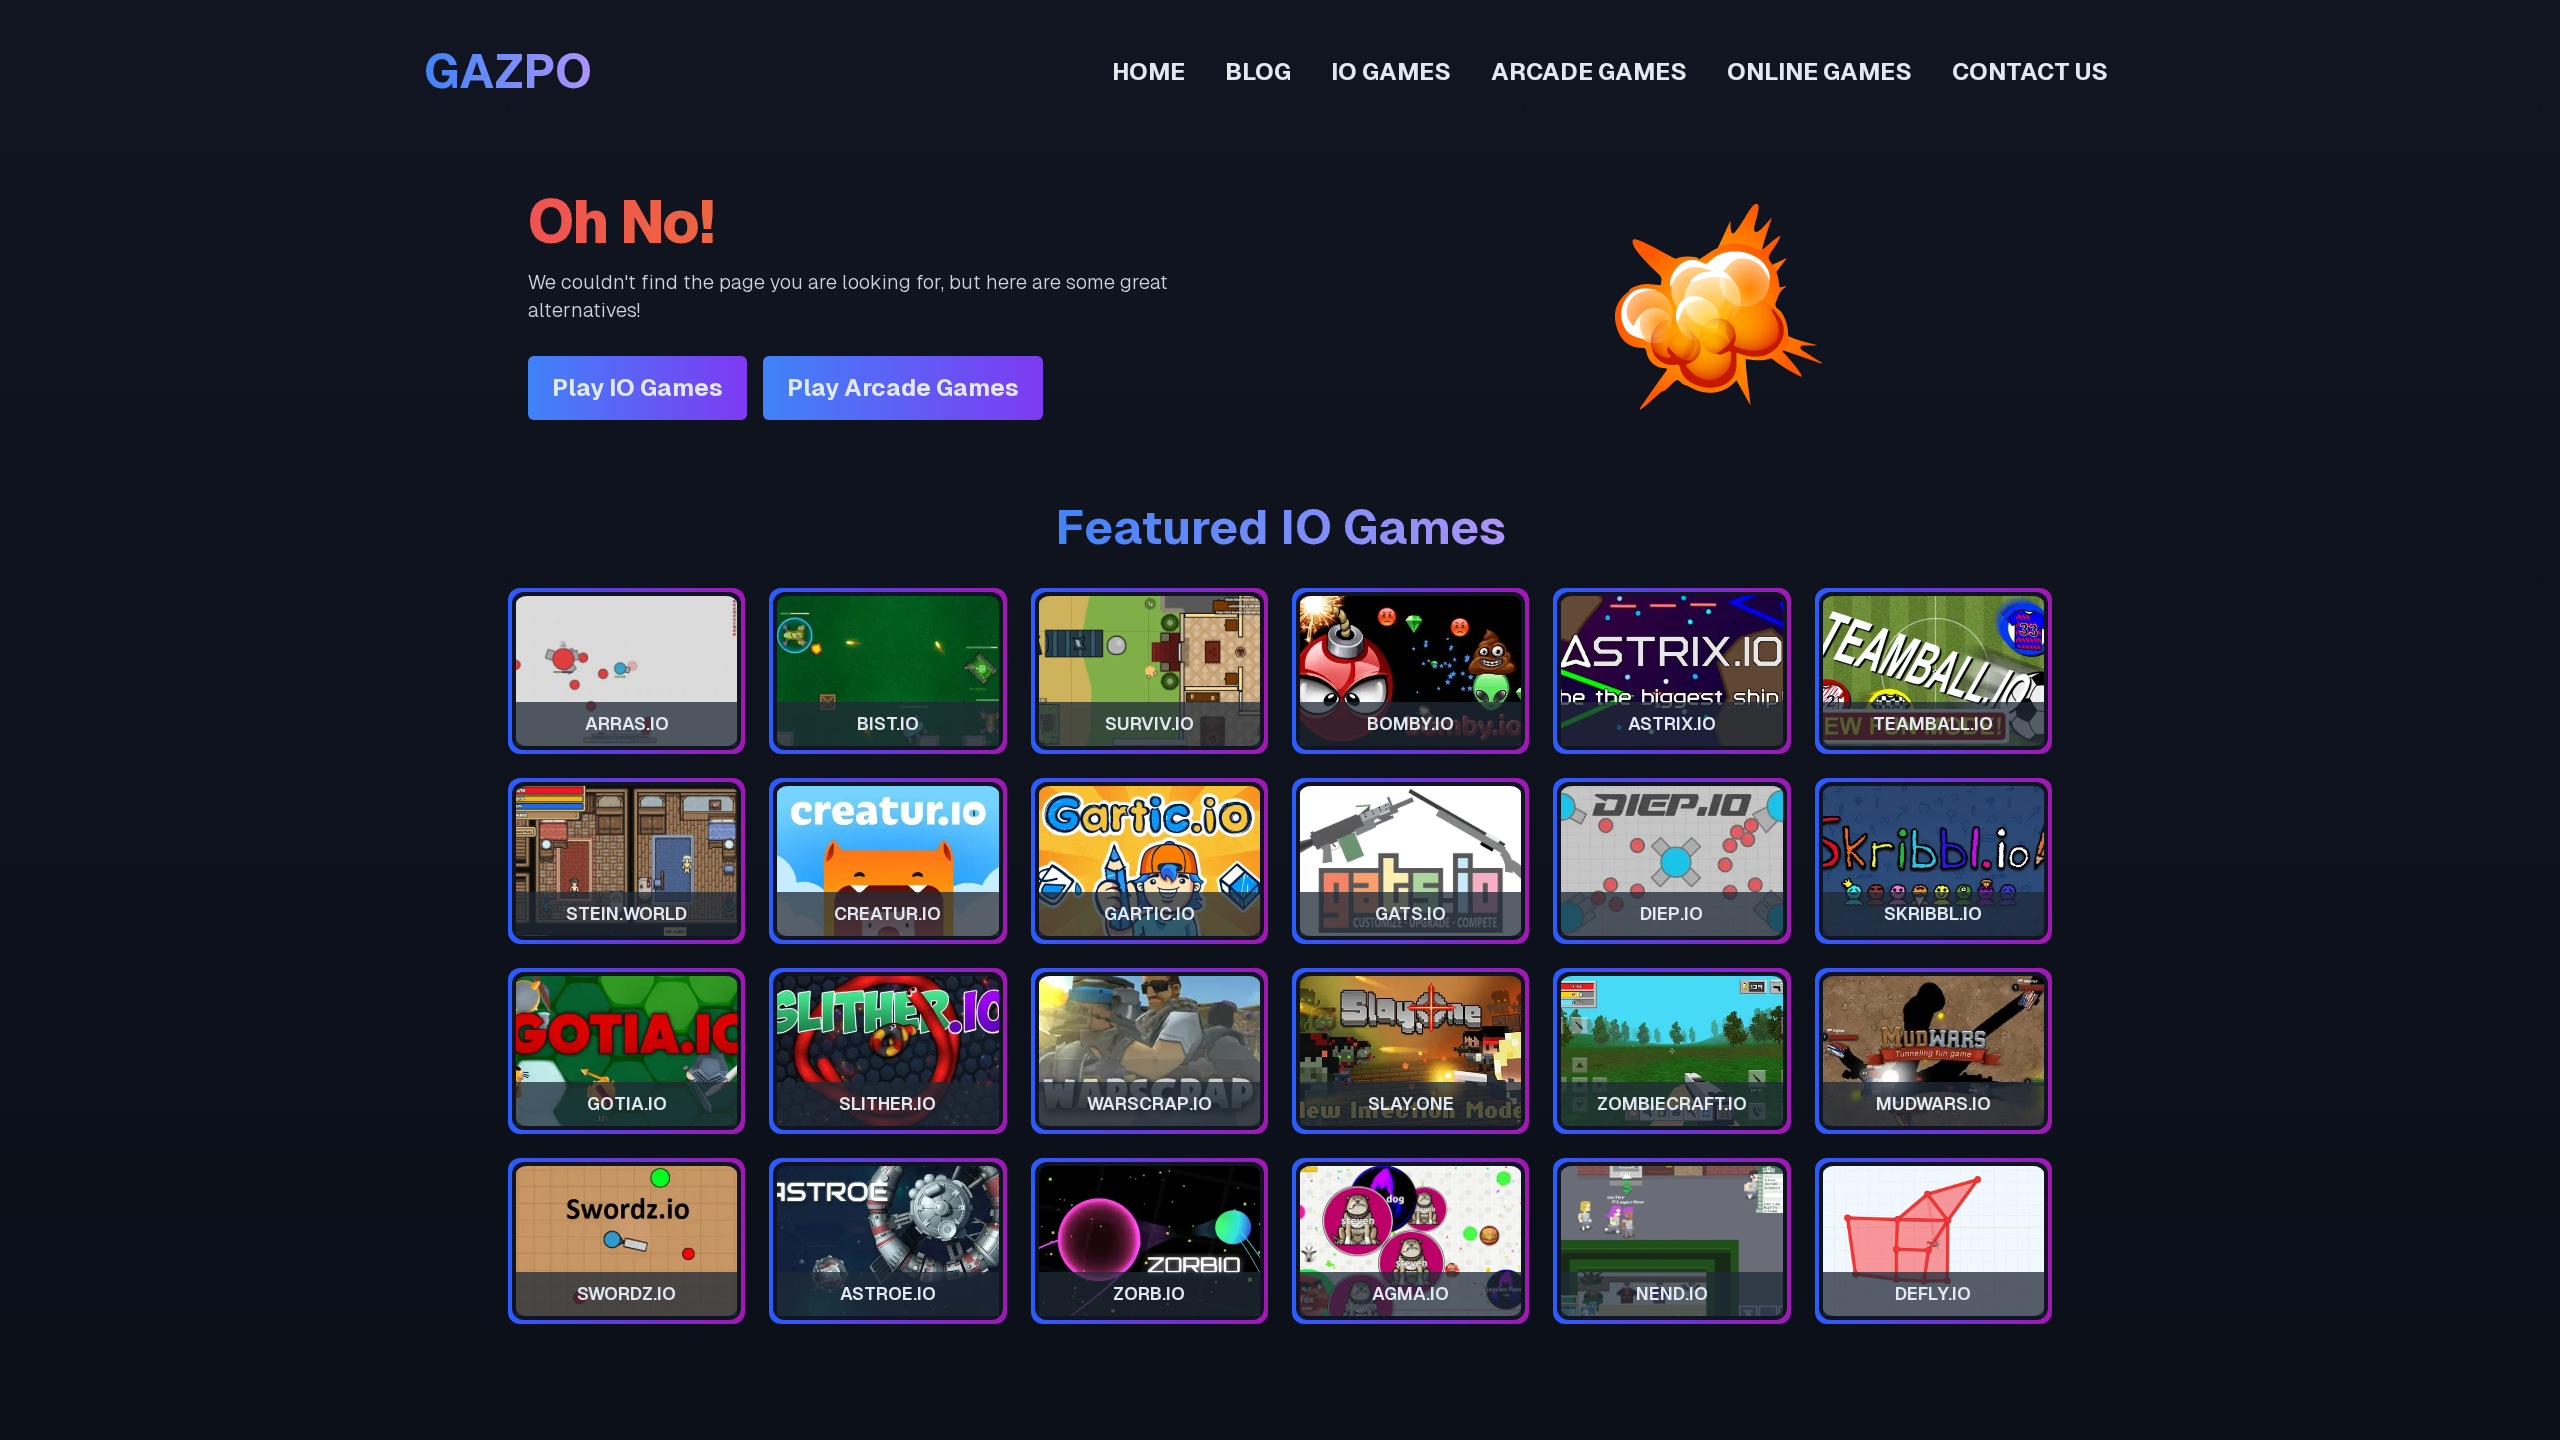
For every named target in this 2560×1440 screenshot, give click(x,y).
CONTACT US (2030, 71)
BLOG (1258, 71)
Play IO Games (637, 387)
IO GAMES (1391, 71)
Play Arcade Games (903, 387)
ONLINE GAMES (1819, 71)
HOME (1148, 71)
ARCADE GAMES (1589, 71)
